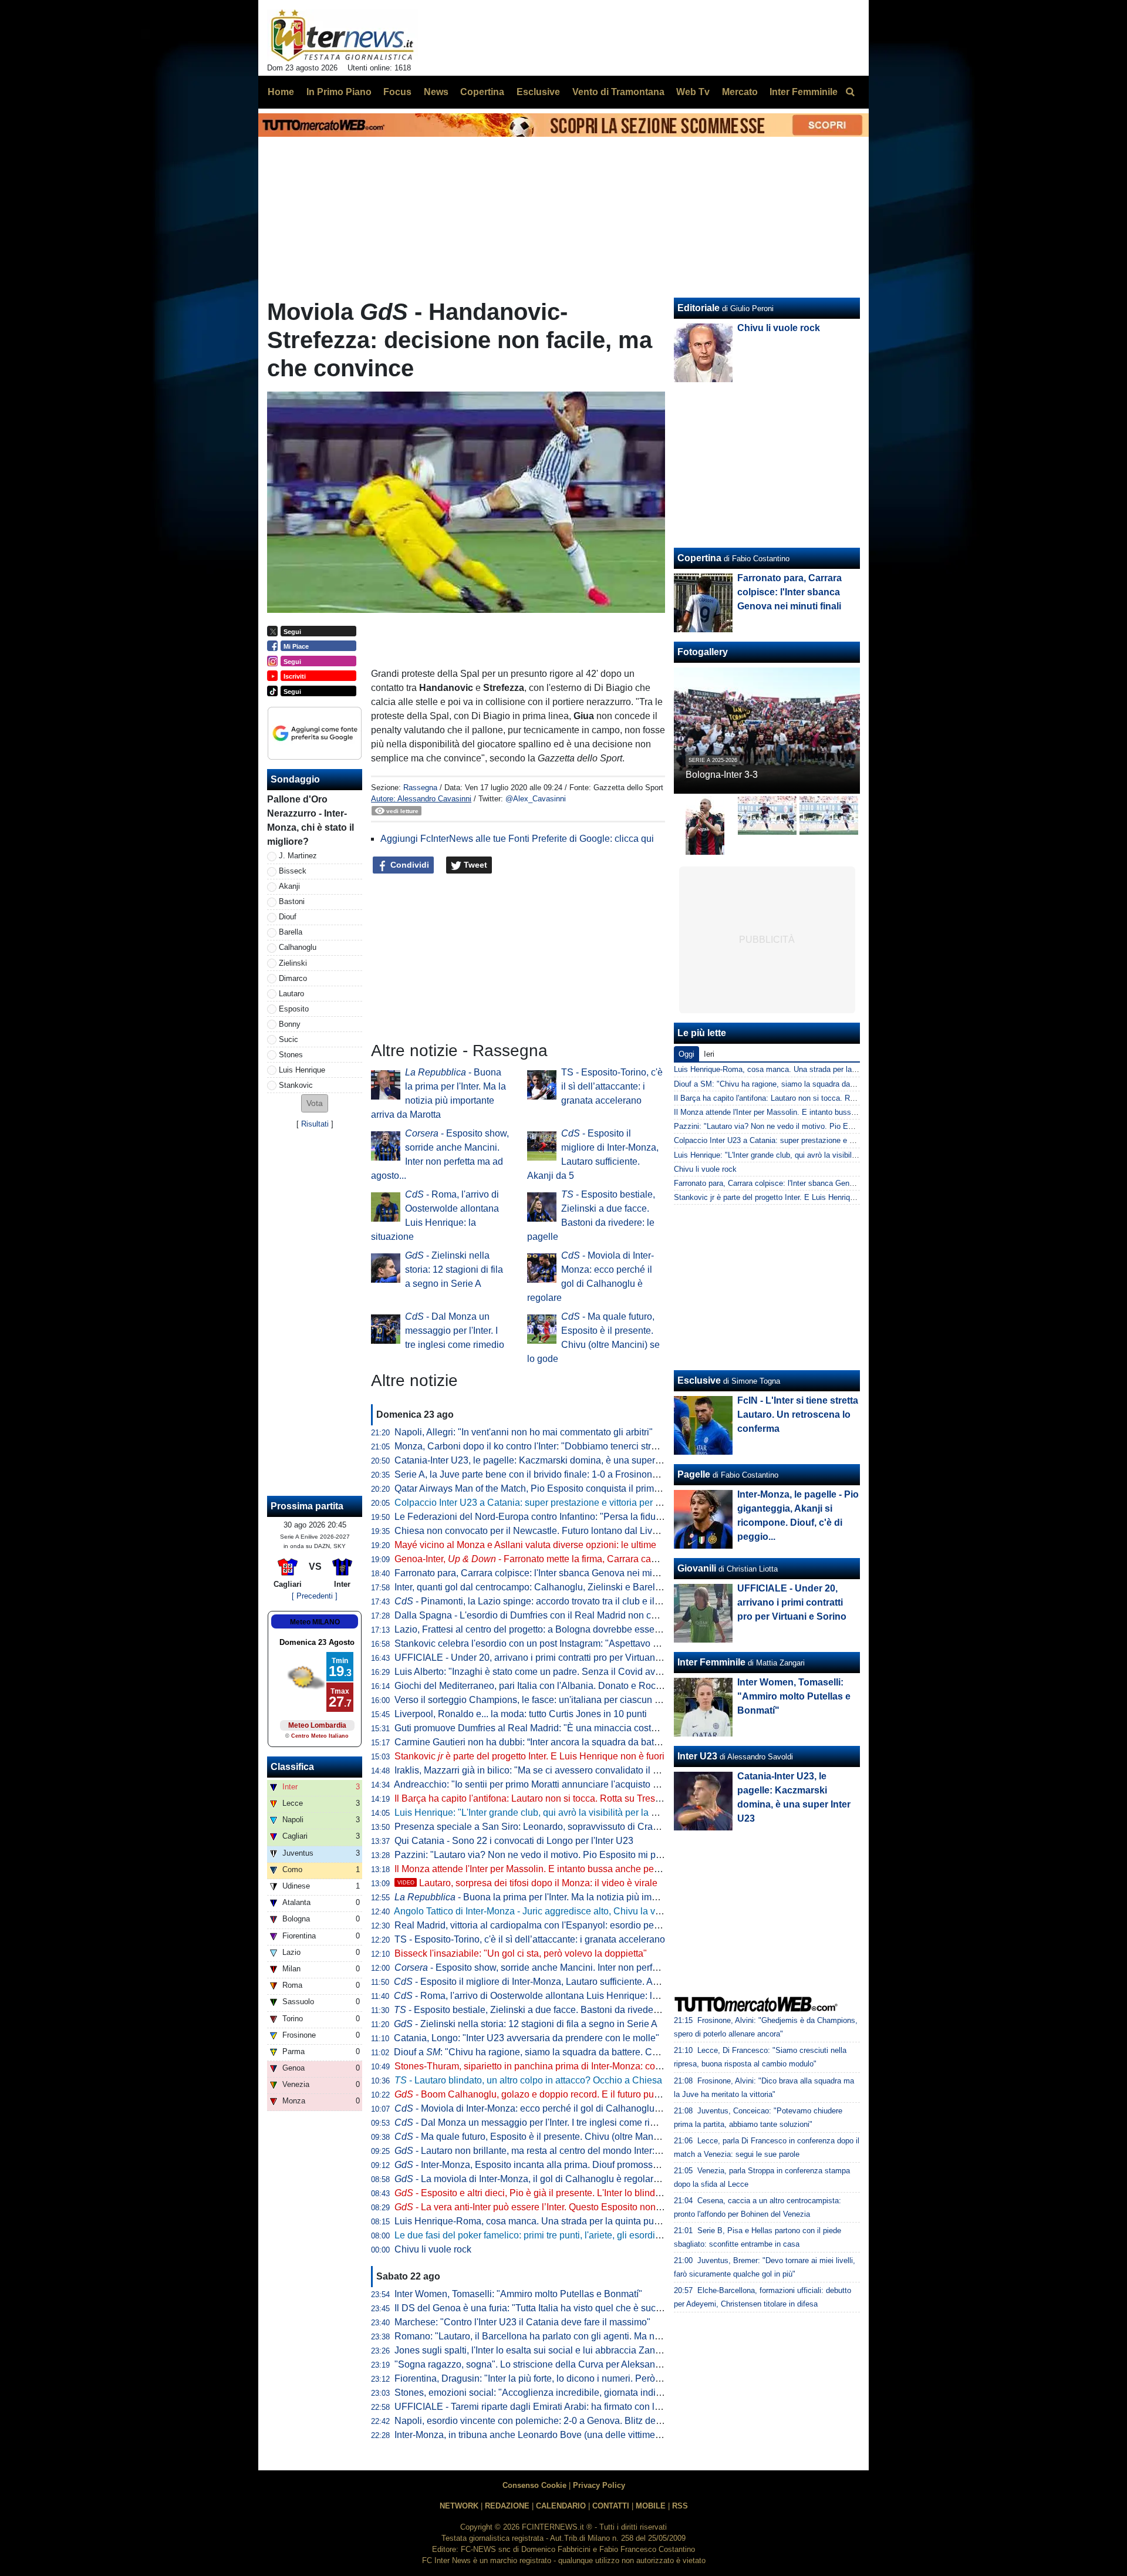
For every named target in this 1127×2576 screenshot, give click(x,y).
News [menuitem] (436, 92)
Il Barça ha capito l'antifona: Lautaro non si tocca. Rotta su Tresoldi (532, 1798)
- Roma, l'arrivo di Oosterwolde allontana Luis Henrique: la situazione (548, 1996)
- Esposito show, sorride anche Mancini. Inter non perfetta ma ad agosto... (564, 1968)
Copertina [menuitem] (482, 92)
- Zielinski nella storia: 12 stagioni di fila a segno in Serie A (454, 1270)
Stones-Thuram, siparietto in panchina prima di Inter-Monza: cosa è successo (554, 2066)
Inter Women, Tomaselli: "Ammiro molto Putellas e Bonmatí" (518, 2294)
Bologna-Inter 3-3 (722, 775)
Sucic (289, 1039)
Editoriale (699, 308)
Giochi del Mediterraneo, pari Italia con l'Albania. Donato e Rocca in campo (550, 1686)
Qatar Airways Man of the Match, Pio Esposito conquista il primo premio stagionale (565, 1488)
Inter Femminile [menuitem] (804, 92)
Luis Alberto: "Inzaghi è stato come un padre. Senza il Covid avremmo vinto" (552, 1672)
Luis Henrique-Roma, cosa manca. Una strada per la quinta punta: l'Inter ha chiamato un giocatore (598, 2221)
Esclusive (699, 1380)
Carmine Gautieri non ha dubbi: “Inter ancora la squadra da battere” (534, 1742)
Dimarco (293, 978)
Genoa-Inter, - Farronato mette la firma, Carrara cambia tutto (543, 1559)
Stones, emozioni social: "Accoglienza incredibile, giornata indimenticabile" (551, 2393)
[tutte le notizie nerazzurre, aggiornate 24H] (343, 36)
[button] (315, 1103)
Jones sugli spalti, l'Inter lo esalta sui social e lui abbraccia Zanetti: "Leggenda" (558, 2350)
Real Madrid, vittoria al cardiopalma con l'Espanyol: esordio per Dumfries (546, 1925)
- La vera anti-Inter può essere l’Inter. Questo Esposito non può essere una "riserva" (577, 2207)
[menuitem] (850, 92)
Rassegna (420, 788)
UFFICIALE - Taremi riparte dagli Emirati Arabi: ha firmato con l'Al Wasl (541, 2407)
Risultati (315, 1124)
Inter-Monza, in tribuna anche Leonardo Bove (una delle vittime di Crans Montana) (564, 2435)
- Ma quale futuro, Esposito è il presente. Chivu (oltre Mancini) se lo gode (556, 2137)
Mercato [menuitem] (740, 92)
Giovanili (697, 1568)
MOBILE (651, 2506)
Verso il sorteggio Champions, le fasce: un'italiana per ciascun (531, 1700)
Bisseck (293, 871)
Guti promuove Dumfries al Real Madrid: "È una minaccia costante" (534, 1728)
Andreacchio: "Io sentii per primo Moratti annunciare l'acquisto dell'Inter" (543, 1784)
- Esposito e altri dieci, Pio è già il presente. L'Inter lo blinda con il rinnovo (556, 2193)
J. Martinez (298, 856)
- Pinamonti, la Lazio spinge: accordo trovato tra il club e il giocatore (545, 1601)
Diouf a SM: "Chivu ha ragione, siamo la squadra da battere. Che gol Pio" (798, 1084)
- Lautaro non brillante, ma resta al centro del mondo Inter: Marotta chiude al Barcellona (585, 2151)
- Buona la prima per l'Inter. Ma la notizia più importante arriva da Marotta (576, 1897)
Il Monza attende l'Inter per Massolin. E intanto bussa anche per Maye (538, 1869)
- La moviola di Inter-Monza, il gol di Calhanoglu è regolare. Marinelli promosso (568, 2179)
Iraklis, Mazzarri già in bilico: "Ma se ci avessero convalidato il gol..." (535, 1770)
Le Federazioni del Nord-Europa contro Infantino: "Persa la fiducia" (533, 1517)
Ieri (709, 1054)
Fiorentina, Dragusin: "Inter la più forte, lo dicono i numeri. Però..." (530, 2378)
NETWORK (459, 2506)
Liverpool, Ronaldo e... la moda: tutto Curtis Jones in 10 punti (521, 1714)
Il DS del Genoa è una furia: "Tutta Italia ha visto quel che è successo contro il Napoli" (572, 2308)
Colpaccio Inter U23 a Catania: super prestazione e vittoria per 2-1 (532, 1503)
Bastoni (292, 901)
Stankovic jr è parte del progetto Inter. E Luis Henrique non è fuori (785, 1197)
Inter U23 (697, 1756)
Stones (291, 1055)
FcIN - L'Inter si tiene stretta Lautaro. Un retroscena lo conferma (798, 1415)
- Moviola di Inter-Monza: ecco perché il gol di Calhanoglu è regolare (547, 2108)
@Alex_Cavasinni (536, 799)
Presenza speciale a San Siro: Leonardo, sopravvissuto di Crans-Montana (548, 1827)
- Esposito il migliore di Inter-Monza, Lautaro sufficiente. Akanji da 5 (544, 1982)
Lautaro (291, 994)
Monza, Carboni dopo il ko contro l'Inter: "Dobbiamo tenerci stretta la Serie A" (554, 1446)
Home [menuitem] (281, 92)
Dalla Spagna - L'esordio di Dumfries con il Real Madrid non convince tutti (548, 1615)
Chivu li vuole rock (433, 2249)
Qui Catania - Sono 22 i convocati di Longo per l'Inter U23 (514, 1841)
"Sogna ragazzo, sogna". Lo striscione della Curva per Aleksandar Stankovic (553, 2364)
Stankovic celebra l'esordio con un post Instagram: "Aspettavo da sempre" (547, 1643)
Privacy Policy (599, 2485)
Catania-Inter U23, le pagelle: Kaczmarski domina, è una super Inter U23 (545, 1460)
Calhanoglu (298, 947)
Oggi (686, 1054)
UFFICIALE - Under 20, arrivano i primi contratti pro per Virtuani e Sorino (545, 1658)
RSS (680, 2506)
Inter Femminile (711, 1662)
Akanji (289, 886)
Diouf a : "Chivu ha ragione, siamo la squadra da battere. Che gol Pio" (546, 2052)
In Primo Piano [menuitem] (339, 92)
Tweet (474, 865)
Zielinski (293, 963)
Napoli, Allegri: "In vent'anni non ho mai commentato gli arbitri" (524, 1432)
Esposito (294, 1009)
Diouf (288, 917)
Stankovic (296, 1085)
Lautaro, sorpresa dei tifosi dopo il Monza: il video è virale (527, 1883)
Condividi (409, 865)
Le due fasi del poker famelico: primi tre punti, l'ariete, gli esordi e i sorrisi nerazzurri (567, 2235)
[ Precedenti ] (315, 1596)
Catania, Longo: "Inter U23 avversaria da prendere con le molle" (527, 2038)
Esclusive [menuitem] (538, 92)
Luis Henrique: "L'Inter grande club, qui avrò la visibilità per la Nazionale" (546, 1813)
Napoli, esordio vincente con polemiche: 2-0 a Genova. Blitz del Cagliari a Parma (563, 2421)
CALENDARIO (561, 2506)
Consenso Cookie (534, 2485)
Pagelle (694, 1474)
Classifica (292, 1767)
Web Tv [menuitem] (693, 92)
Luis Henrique (302, 1070)
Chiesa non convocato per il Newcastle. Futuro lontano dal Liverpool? (539, 1531)
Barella (291, 932)
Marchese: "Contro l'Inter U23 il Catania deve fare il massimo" (522, 2322)
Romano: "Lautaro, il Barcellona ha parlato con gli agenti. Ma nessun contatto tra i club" (575, 2336)
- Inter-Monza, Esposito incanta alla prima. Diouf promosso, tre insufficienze (561, 2165)
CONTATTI (611, 2506)
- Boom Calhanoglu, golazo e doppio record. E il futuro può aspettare (547, 2094)
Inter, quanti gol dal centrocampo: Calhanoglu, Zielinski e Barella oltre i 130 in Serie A (572, 1587)
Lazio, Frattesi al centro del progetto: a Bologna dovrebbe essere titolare (544, 1629)
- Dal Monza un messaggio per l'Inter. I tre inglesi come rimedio (455, 1331)
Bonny (290, 1024)
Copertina (699, 558)
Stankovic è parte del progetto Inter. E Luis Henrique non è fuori (529, 1756)
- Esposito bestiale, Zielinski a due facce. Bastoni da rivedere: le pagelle (551, 2010)
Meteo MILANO (315, 1622)
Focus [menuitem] (397, 92)
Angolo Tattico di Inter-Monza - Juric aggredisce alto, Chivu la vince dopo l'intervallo (567, 1911)
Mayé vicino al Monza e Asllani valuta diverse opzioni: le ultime (525, 1545)
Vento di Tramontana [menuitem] (618, 92)
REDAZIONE (507, 2506)
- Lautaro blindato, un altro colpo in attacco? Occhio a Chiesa (528, 2080)
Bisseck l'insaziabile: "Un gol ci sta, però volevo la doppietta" (521, 1953)
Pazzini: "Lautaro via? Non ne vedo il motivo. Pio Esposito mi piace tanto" (547, 1855)
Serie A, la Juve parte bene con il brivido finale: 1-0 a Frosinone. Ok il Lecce (551, 1474)
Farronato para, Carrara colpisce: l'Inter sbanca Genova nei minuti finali (542, 1573)
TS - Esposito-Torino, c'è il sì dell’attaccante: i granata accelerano (612, 1086)
